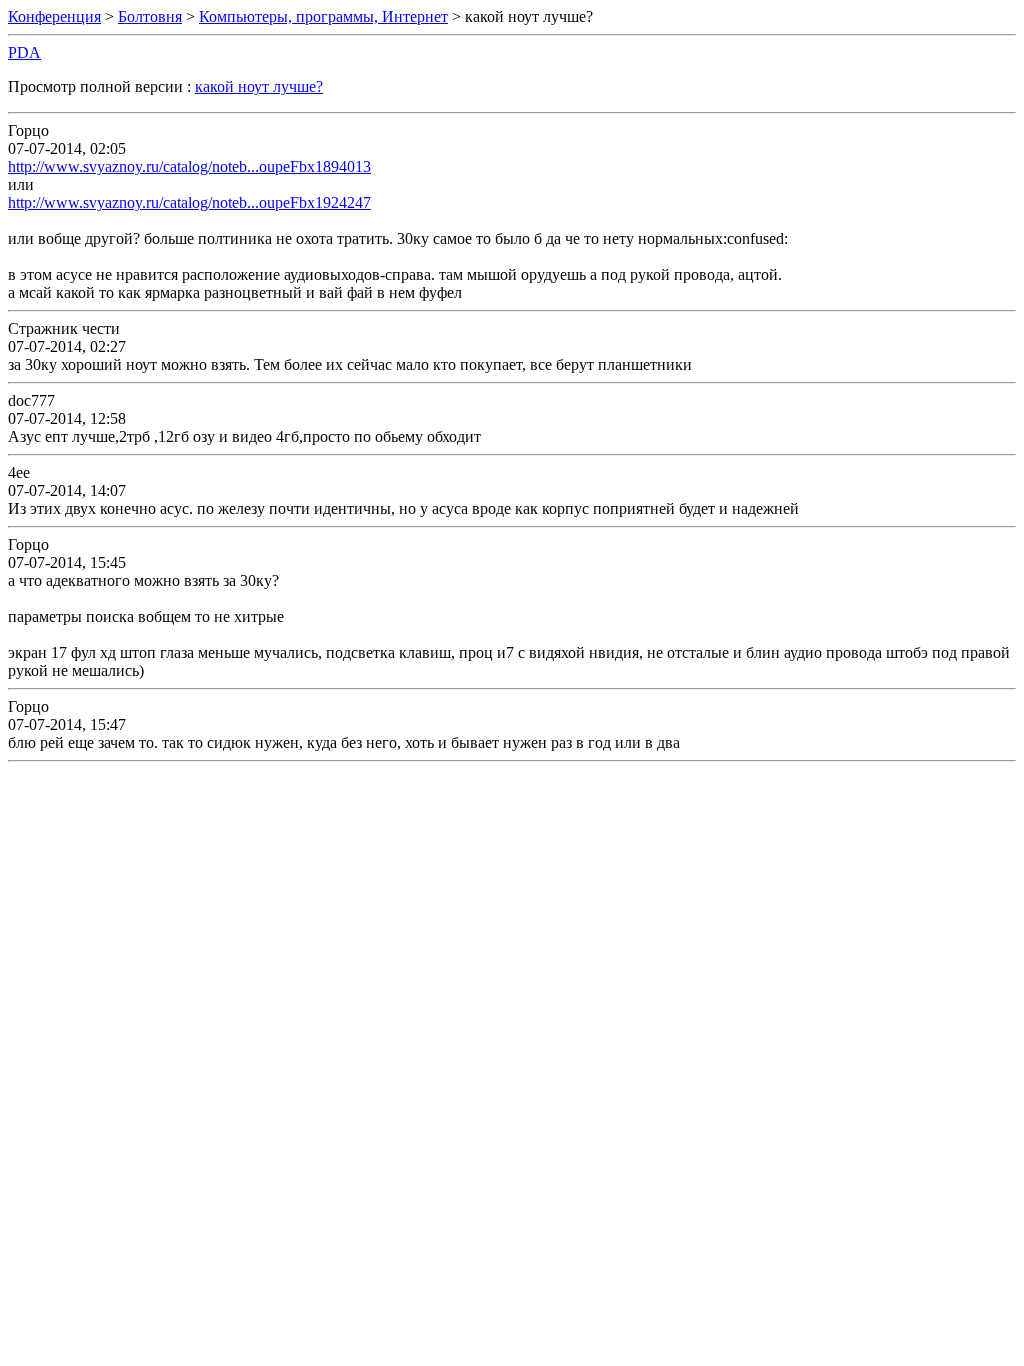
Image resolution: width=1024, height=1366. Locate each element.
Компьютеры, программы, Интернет (323, 16)
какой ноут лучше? (259, 86)
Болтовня (150, 16)
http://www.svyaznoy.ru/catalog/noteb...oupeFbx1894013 (189, 166)
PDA (24, 52)
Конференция (54, 16)
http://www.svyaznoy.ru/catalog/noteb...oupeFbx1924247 (189, 202)
